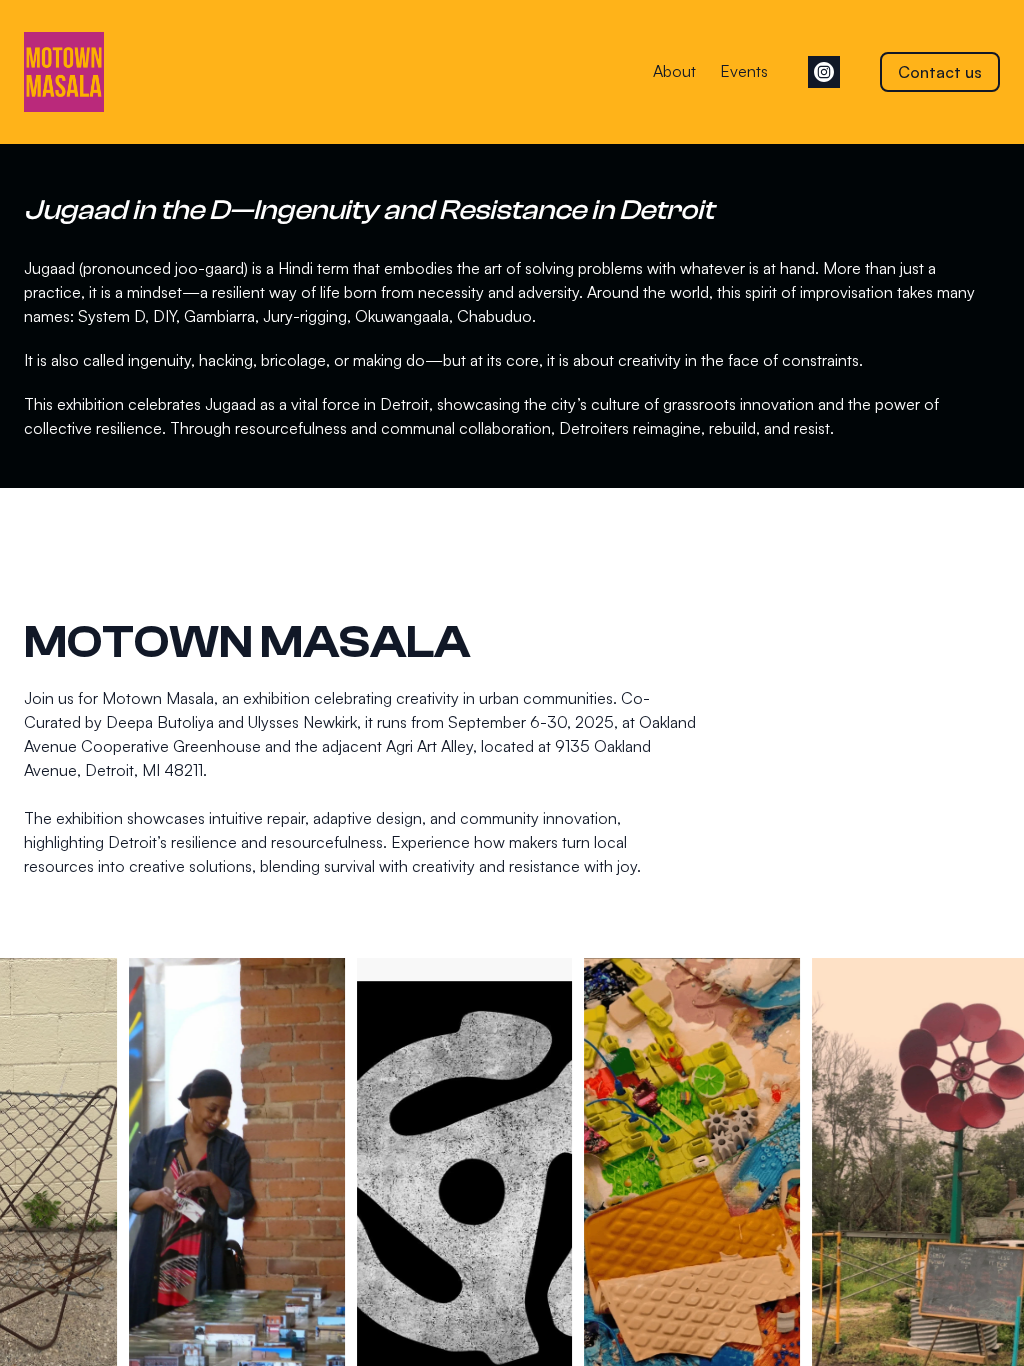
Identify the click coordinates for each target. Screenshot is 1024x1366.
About (674, 71)
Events (744, 71)
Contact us (940, 72)
